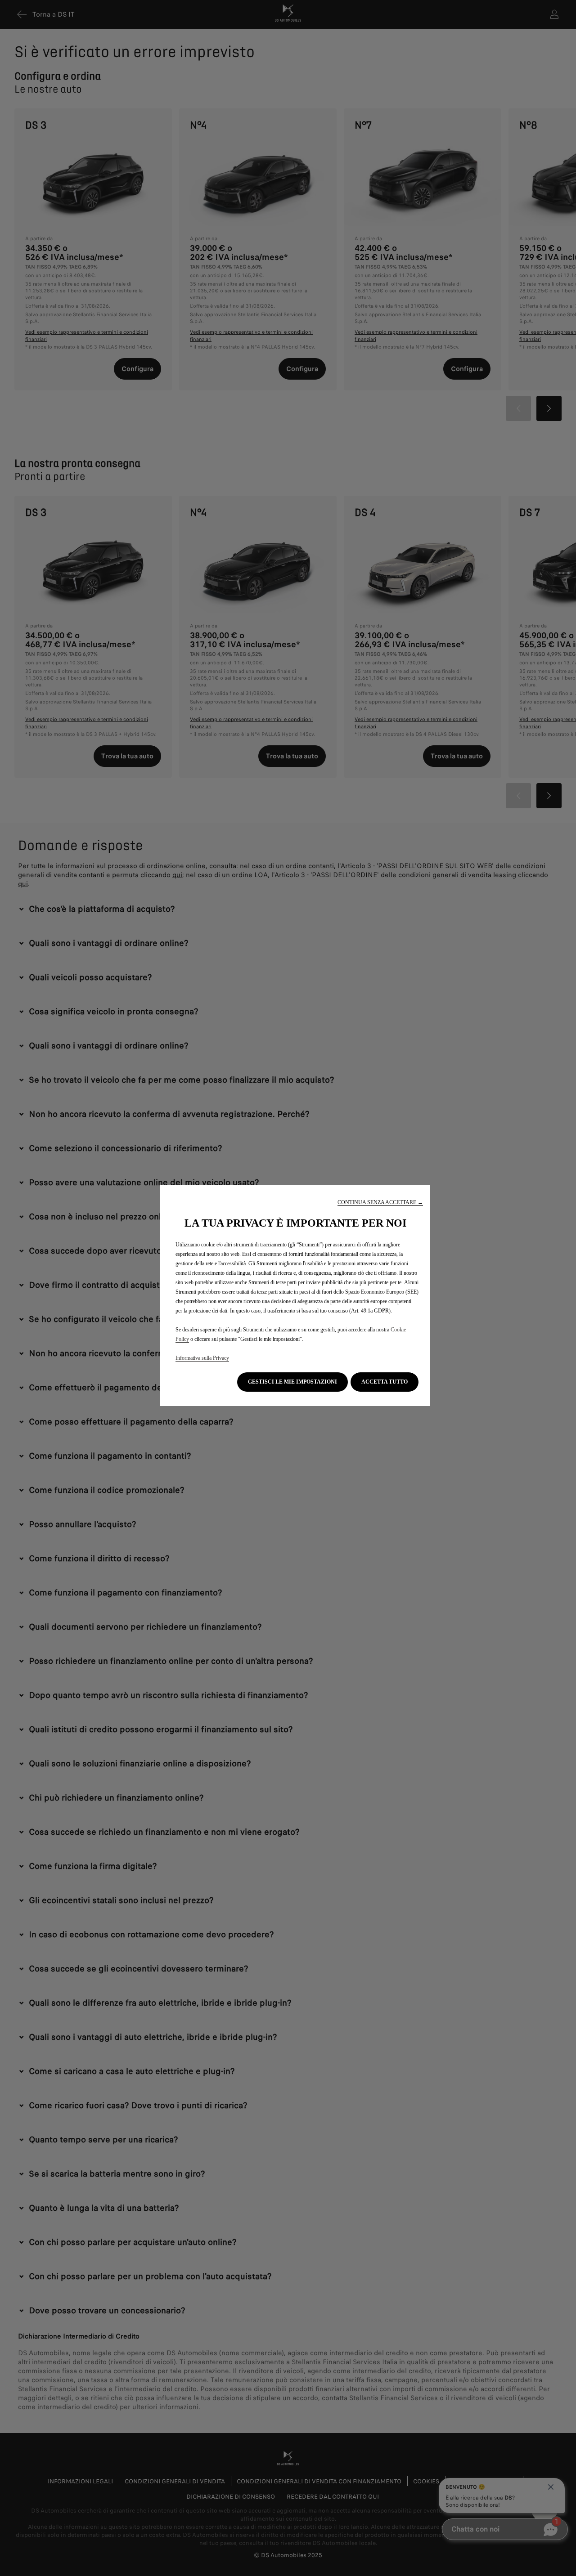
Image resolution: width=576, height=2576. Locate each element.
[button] (380, 1203)
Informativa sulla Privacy (202, 1358)
